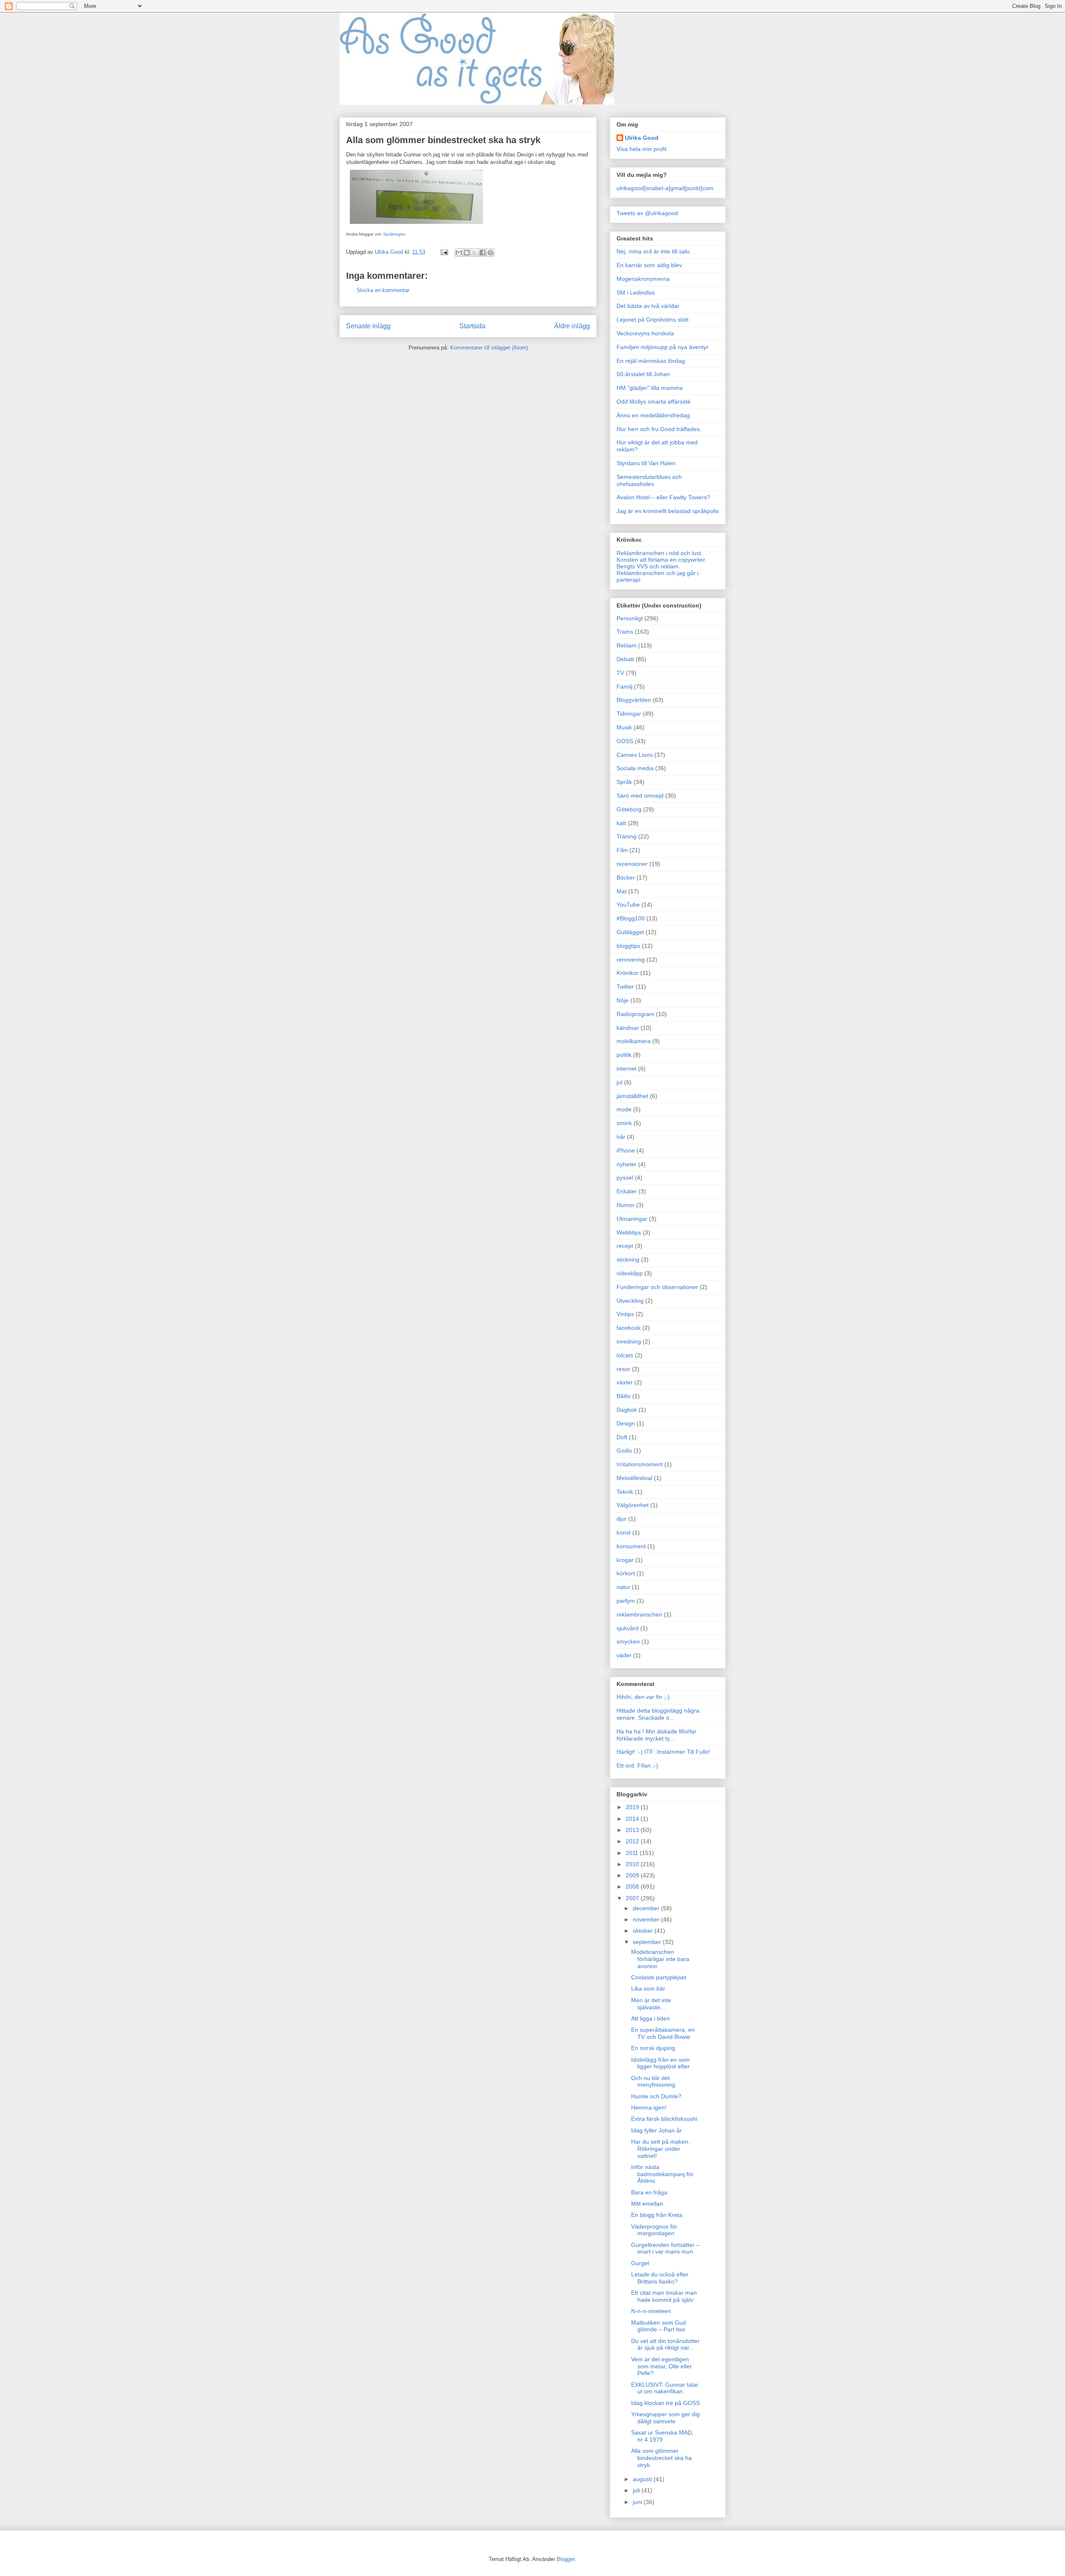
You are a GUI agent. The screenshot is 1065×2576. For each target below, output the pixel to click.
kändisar (628, 1028)
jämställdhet (632, 1096)
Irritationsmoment (640, 1464)
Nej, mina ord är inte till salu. (654, 251)
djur (622, 1519)
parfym (626, 1601)
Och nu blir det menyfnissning (653, 2081)
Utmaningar (632, 1219)
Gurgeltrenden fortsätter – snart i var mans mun (665, 2248)
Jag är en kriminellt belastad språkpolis (668, 511)
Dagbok (627, 1410)
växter (625, 1382)
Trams (625, 632)
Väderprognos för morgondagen (654, 2230)
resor (623, 1369)
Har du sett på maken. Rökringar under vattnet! (660, 2149)
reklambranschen (639, 1614)
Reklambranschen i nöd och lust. (660, 553)
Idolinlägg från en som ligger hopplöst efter (660, 2063)
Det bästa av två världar (648, 306)
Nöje (623, 1000)
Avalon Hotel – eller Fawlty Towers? (663, 497)
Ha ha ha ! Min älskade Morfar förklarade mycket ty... (656, 1735)
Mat (622, 891)
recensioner (632, 864)
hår (621, 1137)
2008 (633, 1887)
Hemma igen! (649, 2107)
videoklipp (630, 1273)
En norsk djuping (653, 2048)
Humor (625, 1205)
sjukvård (628, 1628)
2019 (633, 1807)
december (647, 1908)
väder (624, 1655)
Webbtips (629, 1232)
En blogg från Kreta (657, 2215)
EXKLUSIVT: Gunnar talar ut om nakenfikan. (665, 2388)
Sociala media (635, 768)
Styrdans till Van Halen (646, 463)
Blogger (566, 2559)
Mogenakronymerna (643, 279)
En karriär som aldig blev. (650, 265)
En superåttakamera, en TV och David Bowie (663, 2033)
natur (623, 1587)
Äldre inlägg (572, 326)
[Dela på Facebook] (483, 253)
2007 (633, 1898)
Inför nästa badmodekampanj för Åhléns (662, 2174)
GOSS (625, 741)
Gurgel (640, 2263)
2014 (633, 1819)
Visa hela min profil (641, 149)
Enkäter (627, 1191)
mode (624, 1109)
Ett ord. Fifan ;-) (637, 1765)
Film (622, 850)
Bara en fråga (649, 2192)
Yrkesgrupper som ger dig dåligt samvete (665, 2418)
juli (637, 2490)
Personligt (630, 618)
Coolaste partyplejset (659, 1977)
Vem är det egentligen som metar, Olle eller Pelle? (661, 2366)
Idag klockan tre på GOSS (665, 2403)
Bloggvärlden (634, 700)
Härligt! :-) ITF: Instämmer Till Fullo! (663, 1752)
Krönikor (628, 973)
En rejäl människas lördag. (651, 361)
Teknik (625, 1492)
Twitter (625, 987)
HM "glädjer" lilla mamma (650, 388)
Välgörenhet (633, 1505)
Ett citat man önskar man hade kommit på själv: (664, 2296)
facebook (629, 1328)
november (647, 1919)
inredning (629, 1341)
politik (624, 1055)
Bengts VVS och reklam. (648, 566)
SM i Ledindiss (636, 293)
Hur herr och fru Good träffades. (659, 429)
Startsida (472, 326)
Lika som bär (648, 1988)
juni (638, 2502)
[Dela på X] (475, 253)
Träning (627, 836)
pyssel (625, 1178)
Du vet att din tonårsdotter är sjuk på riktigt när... (665, 2344)
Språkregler (394, 234)
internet (627, 1069)
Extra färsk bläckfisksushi (664, 2119)
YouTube (628, 905)
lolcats (625, 1355)
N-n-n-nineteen (651, 2311)
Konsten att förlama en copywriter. (661, 560)
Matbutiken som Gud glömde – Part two (659, 2326)
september (648, 1942)
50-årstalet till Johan (643, 374)
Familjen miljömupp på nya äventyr (663, 347)
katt (621, 823)
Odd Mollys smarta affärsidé (654, 402)
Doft (622, 1437)
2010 (633, 1864)
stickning (628, 1259)
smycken (628, 1641)
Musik (624, 727)
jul (619, 1082)
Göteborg (629, 809)
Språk (624, 782)
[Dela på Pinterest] (490, 253)
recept (625, 1246)
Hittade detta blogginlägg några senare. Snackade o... (658, 1714)
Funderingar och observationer (657, 1287)
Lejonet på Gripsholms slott (653, 320)
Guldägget (630, 932)
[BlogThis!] (467, 253)
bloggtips (628, 946)
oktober (644, 1931)
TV (620, 673)
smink (624, 1123)
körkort (626, 1573)
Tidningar (629, 714)
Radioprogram (635, 1014)
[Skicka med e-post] (459, 253)
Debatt (625, 659)
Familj (624, 687)
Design (626, 1423)
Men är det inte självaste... (651, 2004)
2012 (633, 1841)
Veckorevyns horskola (645, 333)
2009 (633, 1875)
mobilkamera (634, 1041)
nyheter (627, 1164)
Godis (624, 1450)
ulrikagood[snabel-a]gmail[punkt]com (665, 188)
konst (624, 1532)
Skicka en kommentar (383, 290)
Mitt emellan (647, 2204)
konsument (631, 1546)
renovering (631, 959)
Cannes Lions (635, 755)
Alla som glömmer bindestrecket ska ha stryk (661, 2458)
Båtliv (624, 1396)
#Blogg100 (631, 918)
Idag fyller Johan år (656, 2130)
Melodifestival (634, 1478)
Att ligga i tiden (650, 2018)
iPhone (626, 1150)
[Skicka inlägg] (444, 252)
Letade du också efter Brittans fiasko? (660, 2278)
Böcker (626, 878)
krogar (625, 1560)
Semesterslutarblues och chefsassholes (649, 480)
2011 (633, 1853)
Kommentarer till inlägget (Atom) (489, 348)
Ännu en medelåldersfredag (653, 415)
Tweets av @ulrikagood (647, 213)
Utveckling (630, 1301)
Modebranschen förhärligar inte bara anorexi (660, 1959)
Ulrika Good (642, 138)
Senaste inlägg (368, 326)
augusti (643, 2479)
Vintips (625, 1314)
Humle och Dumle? (656, 2096)
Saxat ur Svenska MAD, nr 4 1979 (662, 2436)
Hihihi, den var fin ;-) (643, 1697)
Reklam (627, 645)
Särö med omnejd (640, 796)
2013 (633, 1830)
